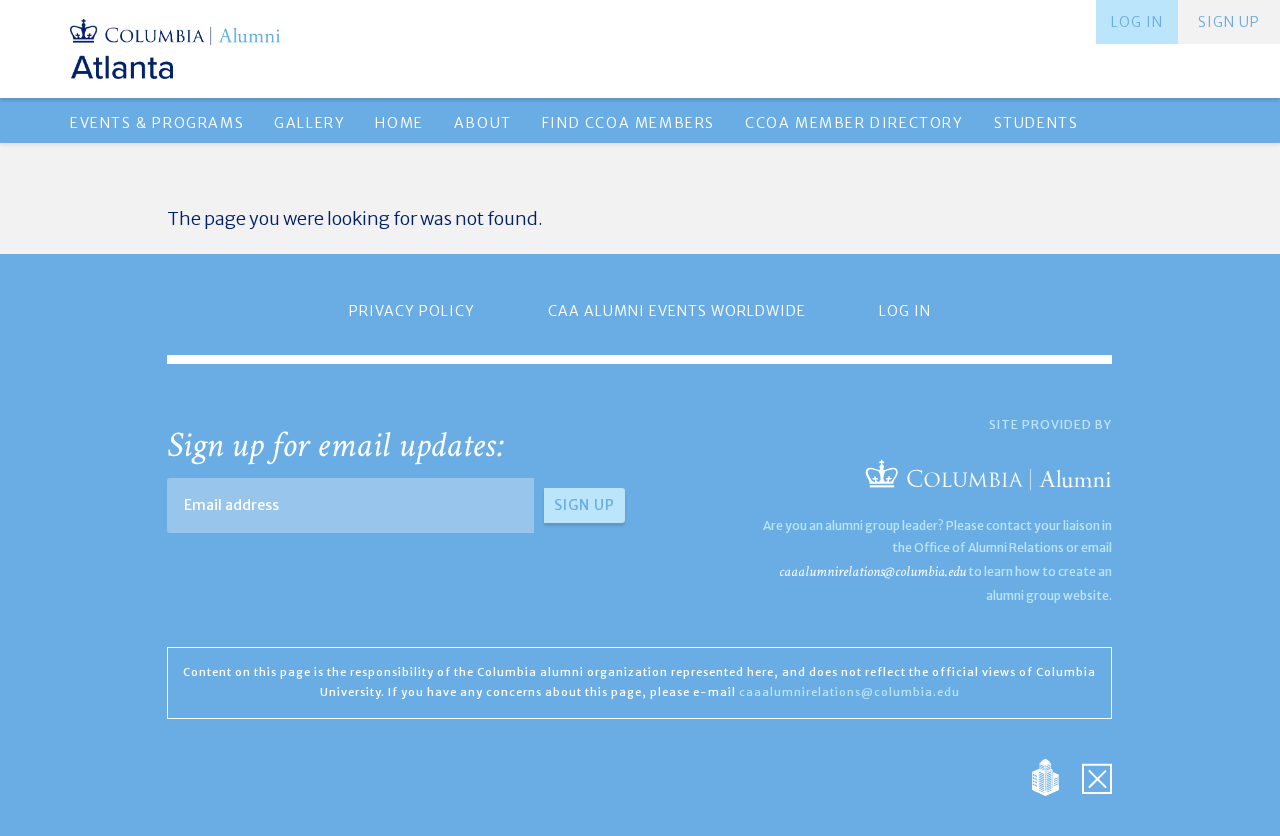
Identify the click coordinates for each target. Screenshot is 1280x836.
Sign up (1229, 22)
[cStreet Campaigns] (1097, 775)
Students (1036, 123)
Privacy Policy (412, 311)
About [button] (483, 123)
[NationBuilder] (1055, 775)
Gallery (309, 123)
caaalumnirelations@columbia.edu (872, 571)
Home (399, 123)
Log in (1137, 22)
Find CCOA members (628, 123)
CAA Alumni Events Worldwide (677, 311)
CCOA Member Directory (854, 123)
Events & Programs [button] (157, 123)
